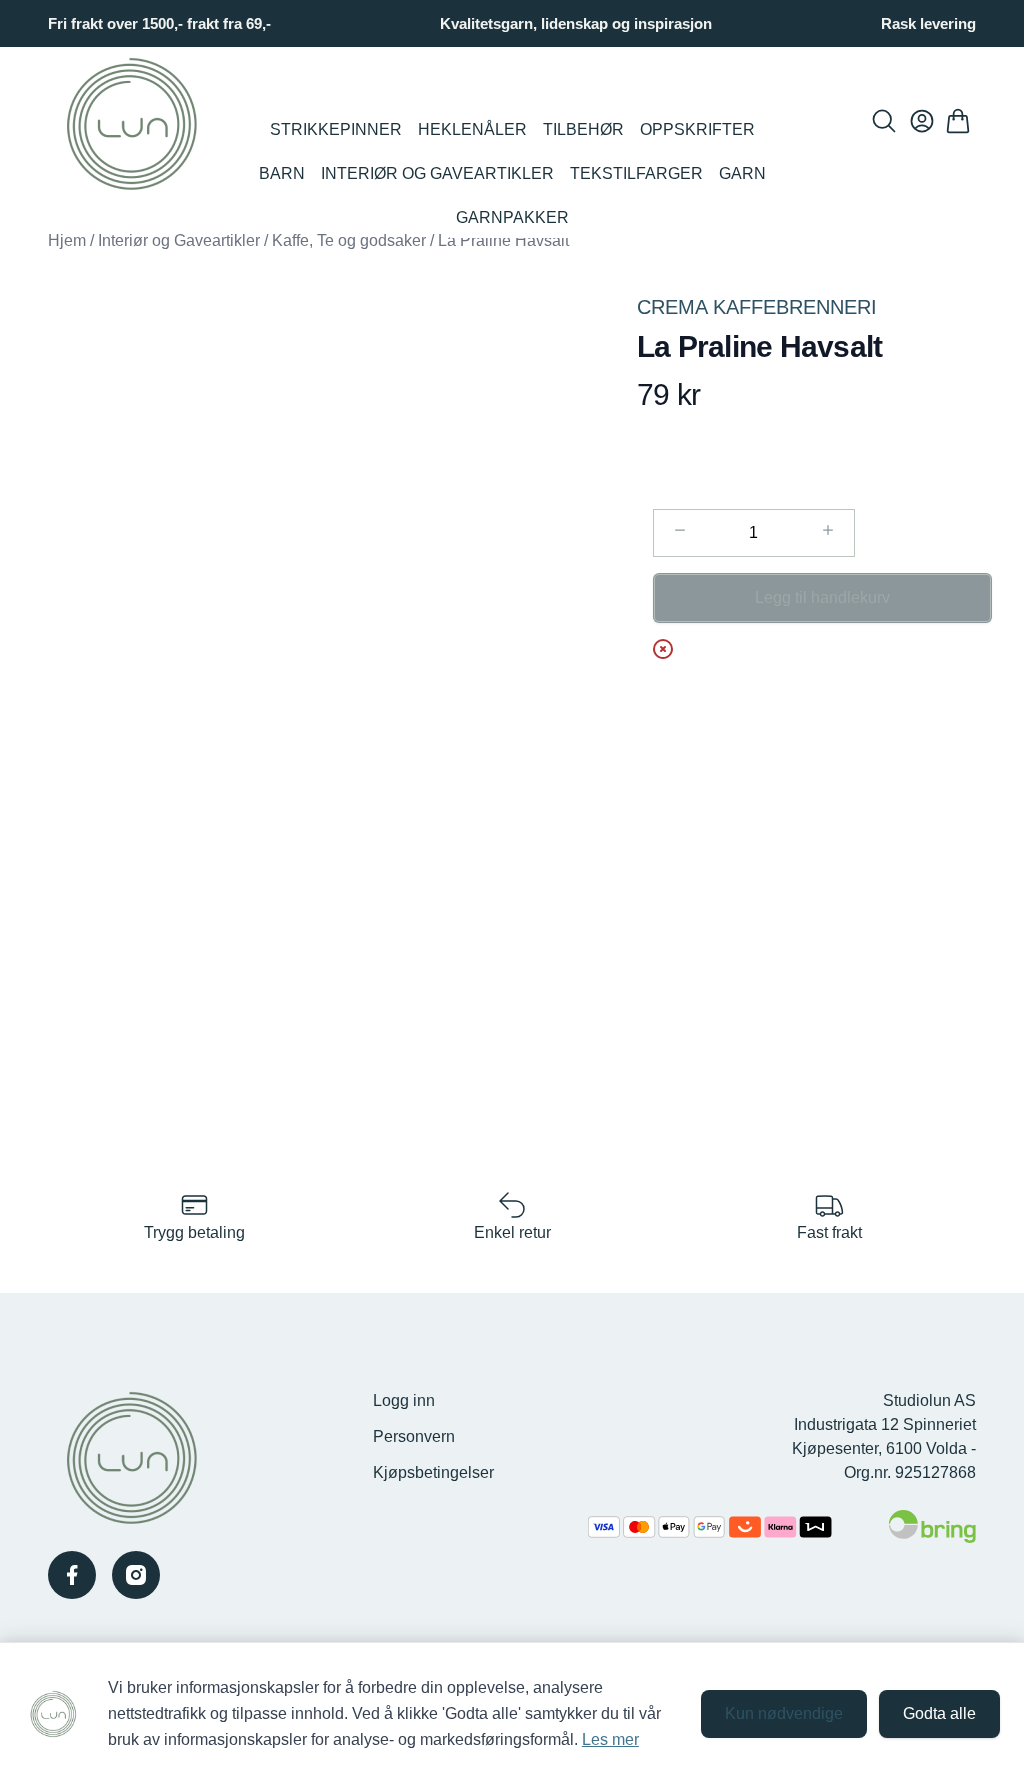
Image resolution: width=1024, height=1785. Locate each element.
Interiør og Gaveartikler (437, 173)
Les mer (610, 1739)
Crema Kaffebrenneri (757, 307)
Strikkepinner (336, 129)
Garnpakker (512, 217)
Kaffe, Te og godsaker (349, 240)
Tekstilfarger (636, 173)
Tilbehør (583, 129)
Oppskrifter (697, 129)
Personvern (414, 1436)
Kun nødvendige (784, 1713)
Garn (742, 173)
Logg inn (404, 1400)
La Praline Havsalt (503, 240)
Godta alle (939, 1713)
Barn (282, 173)
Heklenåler (472, 129)
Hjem (67, 240)
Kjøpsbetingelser (433, 1472)
